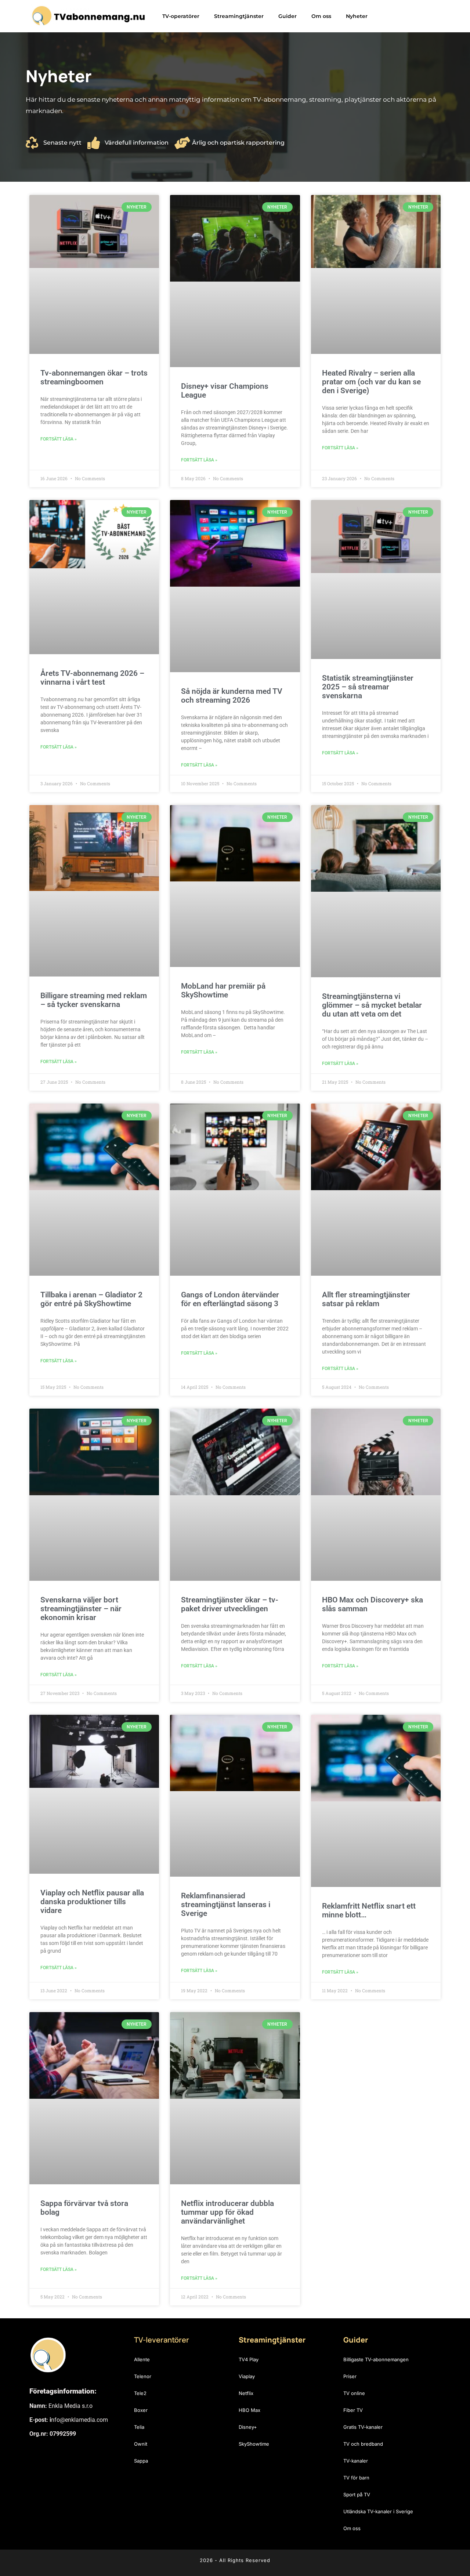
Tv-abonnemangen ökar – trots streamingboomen (94, 377)
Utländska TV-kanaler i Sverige (378, 2511)
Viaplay (247, 2376)
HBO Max (250, 2410)
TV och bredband (363, 2444)
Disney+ (248, 2427)
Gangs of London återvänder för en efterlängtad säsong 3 (230, 1299)
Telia (139, 2427)
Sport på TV (357, 2495)
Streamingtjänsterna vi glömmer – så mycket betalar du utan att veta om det (372, 1005)
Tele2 (140, 2393)
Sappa (141, 2461)
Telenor (143, 2376)
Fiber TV (353, 2410)
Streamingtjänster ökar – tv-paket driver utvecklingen (230, 1604)
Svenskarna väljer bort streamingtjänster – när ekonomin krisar (81, 1609)
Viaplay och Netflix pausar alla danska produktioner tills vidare (92, 1902)
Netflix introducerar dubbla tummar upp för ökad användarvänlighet (227, 2212)
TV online (354, 2393)
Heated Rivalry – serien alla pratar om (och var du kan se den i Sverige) (371, 382)
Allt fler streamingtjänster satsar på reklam (366, 1299)
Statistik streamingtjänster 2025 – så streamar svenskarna (368, 687)
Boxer (141, 2410)
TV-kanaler (356, 2461)
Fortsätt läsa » (59, 439)
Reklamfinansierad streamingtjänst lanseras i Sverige (226, 1905)
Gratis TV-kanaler (363, 2427)
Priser (350, 2376)
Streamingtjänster (239, 16)
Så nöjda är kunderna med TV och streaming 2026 (232, 696)
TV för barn (356, 2478)
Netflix (246, 2393)
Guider (288, 16)
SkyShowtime (254, 2444)
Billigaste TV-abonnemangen (376, 2359)
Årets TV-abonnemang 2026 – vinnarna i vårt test (92, 678)
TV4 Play (249, 2359)
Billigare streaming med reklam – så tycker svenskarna (94, 1000)
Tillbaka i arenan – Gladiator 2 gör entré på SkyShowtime (91, 1299)
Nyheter (357, 16)
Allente (142, 2359)
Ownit (141, 2444)
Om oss (321, 16)
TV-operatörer (181, 16)
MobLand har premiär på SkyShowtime (223, 990)
